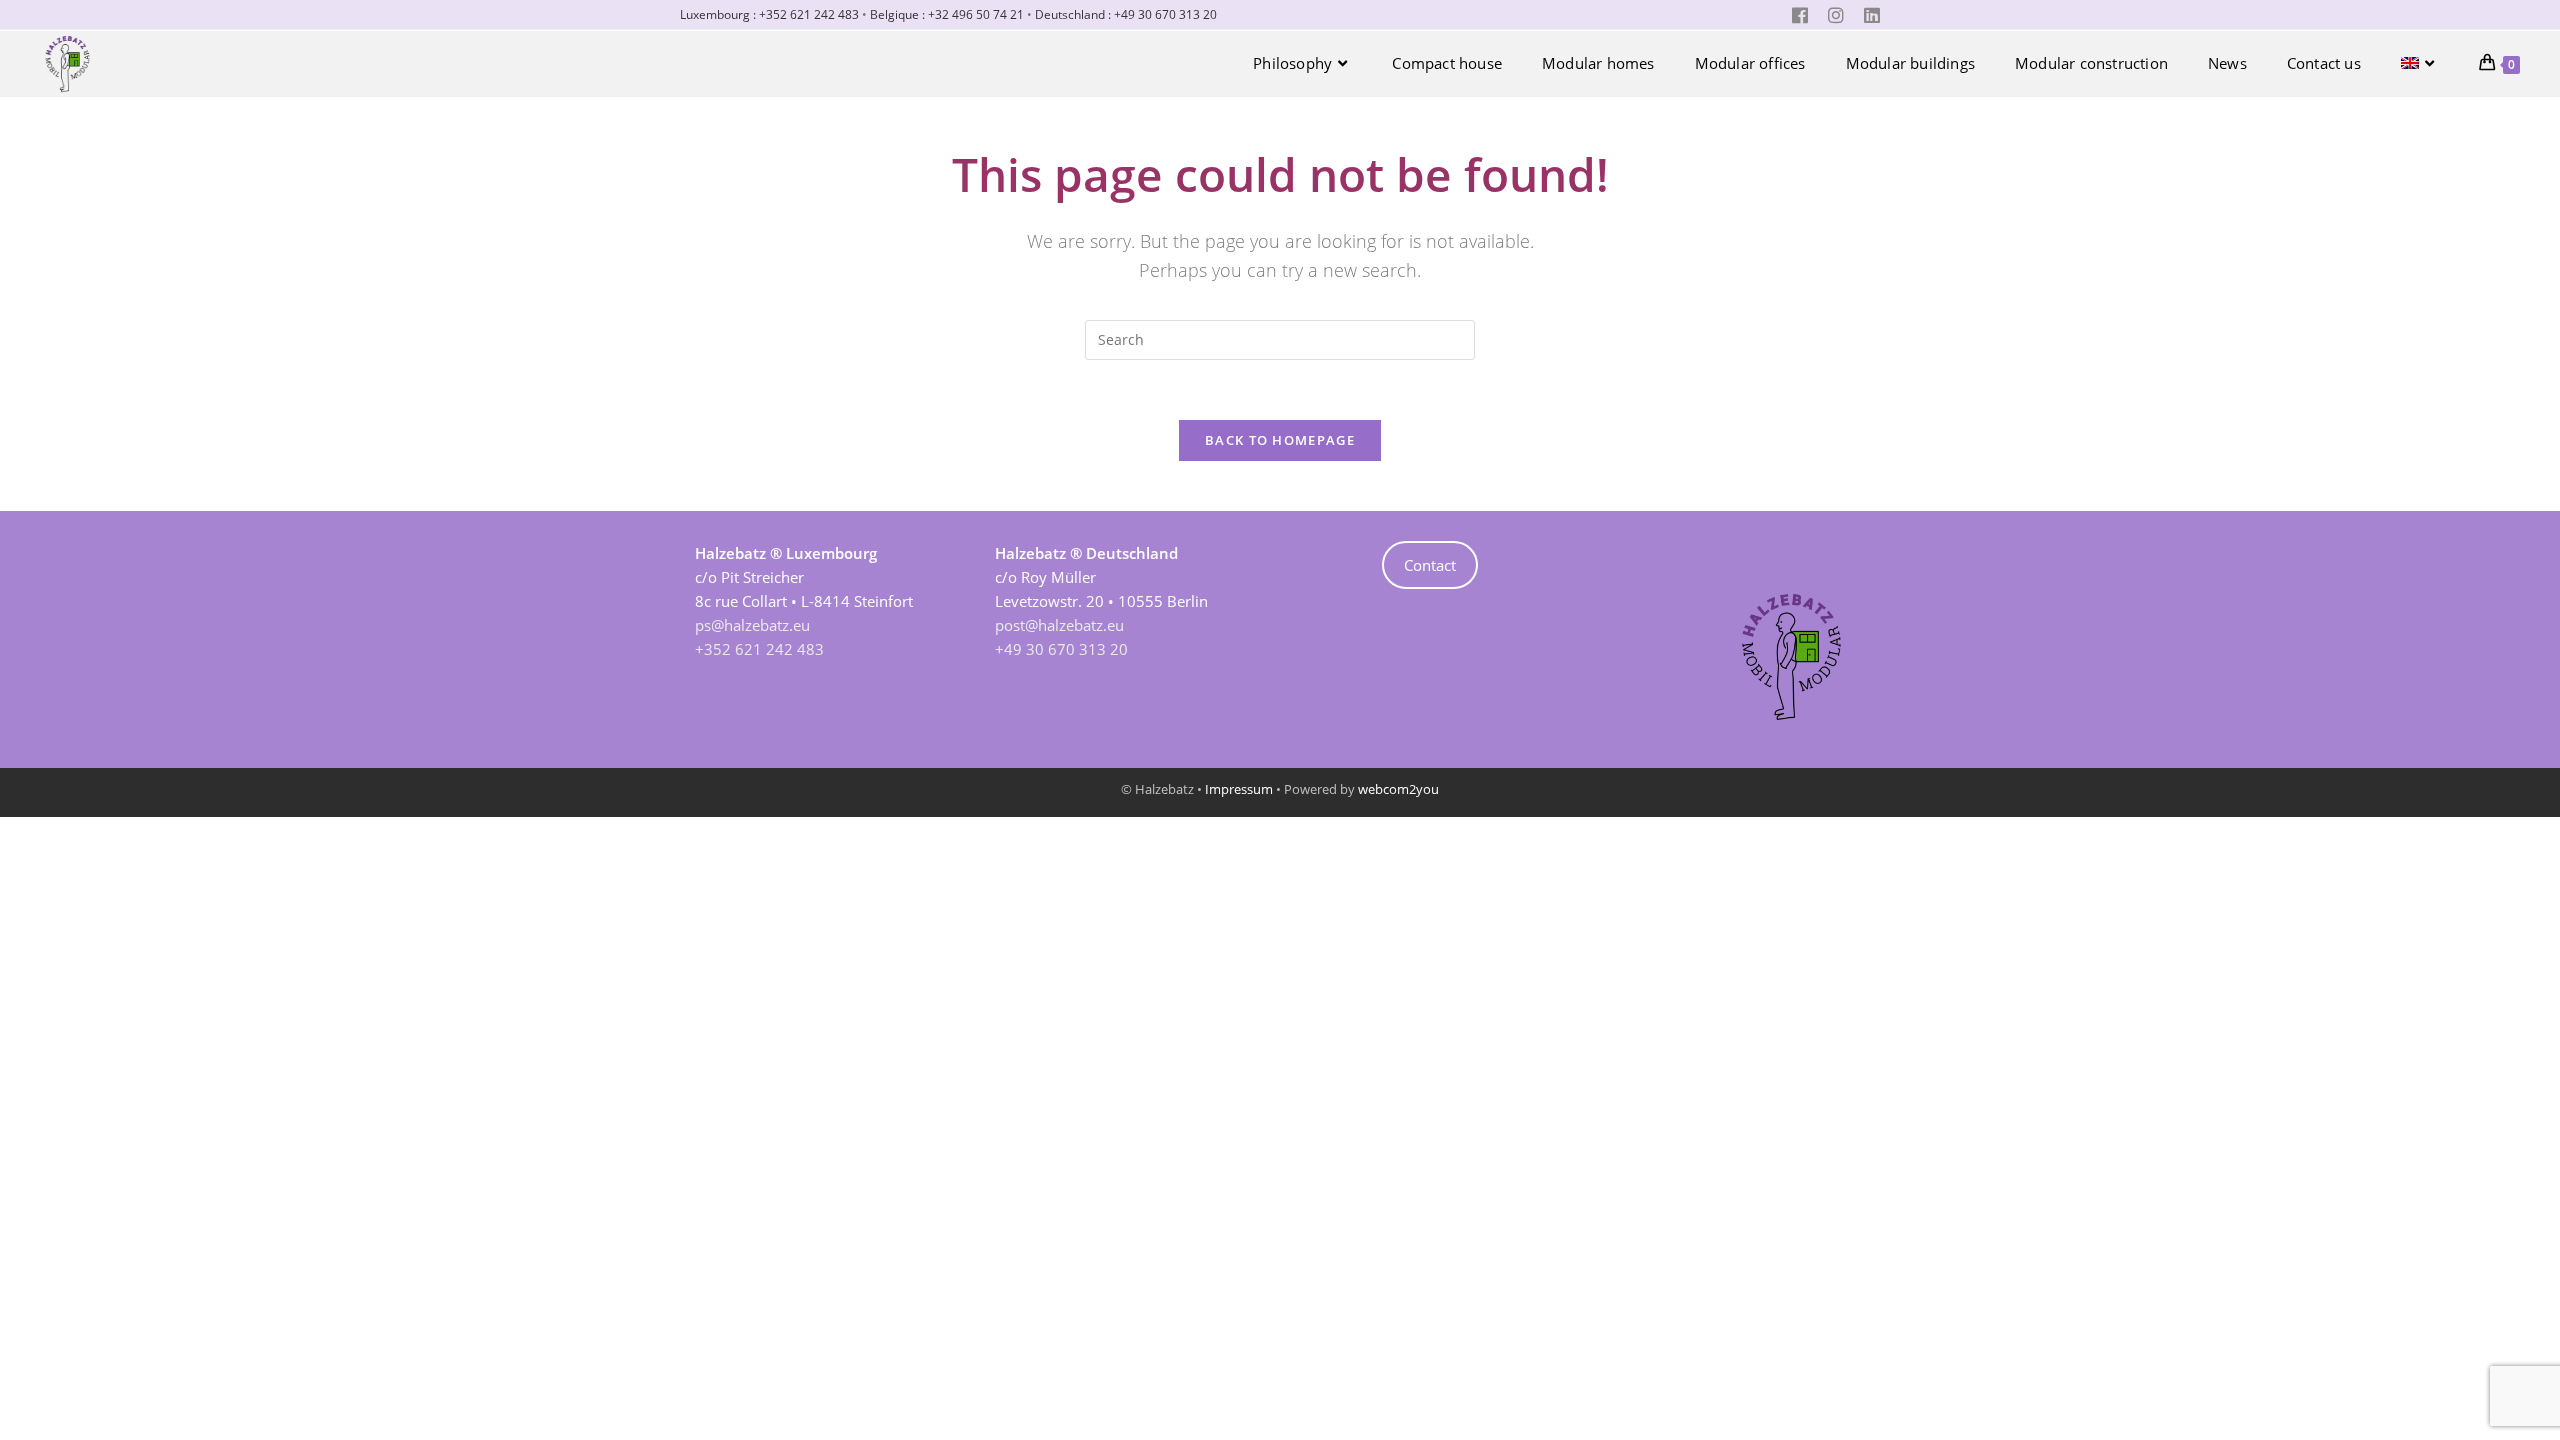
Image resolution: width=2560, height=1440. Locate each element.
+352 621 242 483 (759, 649)
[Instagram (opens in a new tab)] (1836, 15)
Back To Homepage (1280, 440)
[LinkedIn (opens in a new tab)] (1867, 15)
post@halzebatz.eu (1059, 625)
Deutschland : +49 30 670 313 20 (1126, 14)
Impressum (1239, 789)
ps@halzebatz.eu (752, 625)
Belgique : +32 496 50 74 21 (947, 14)
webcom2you (1398, 789)
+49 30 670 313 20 (1061, 649)
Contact (1430, 565)
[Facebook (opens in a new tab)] (1800, 15)
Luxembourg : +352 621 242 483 (769, 14)
